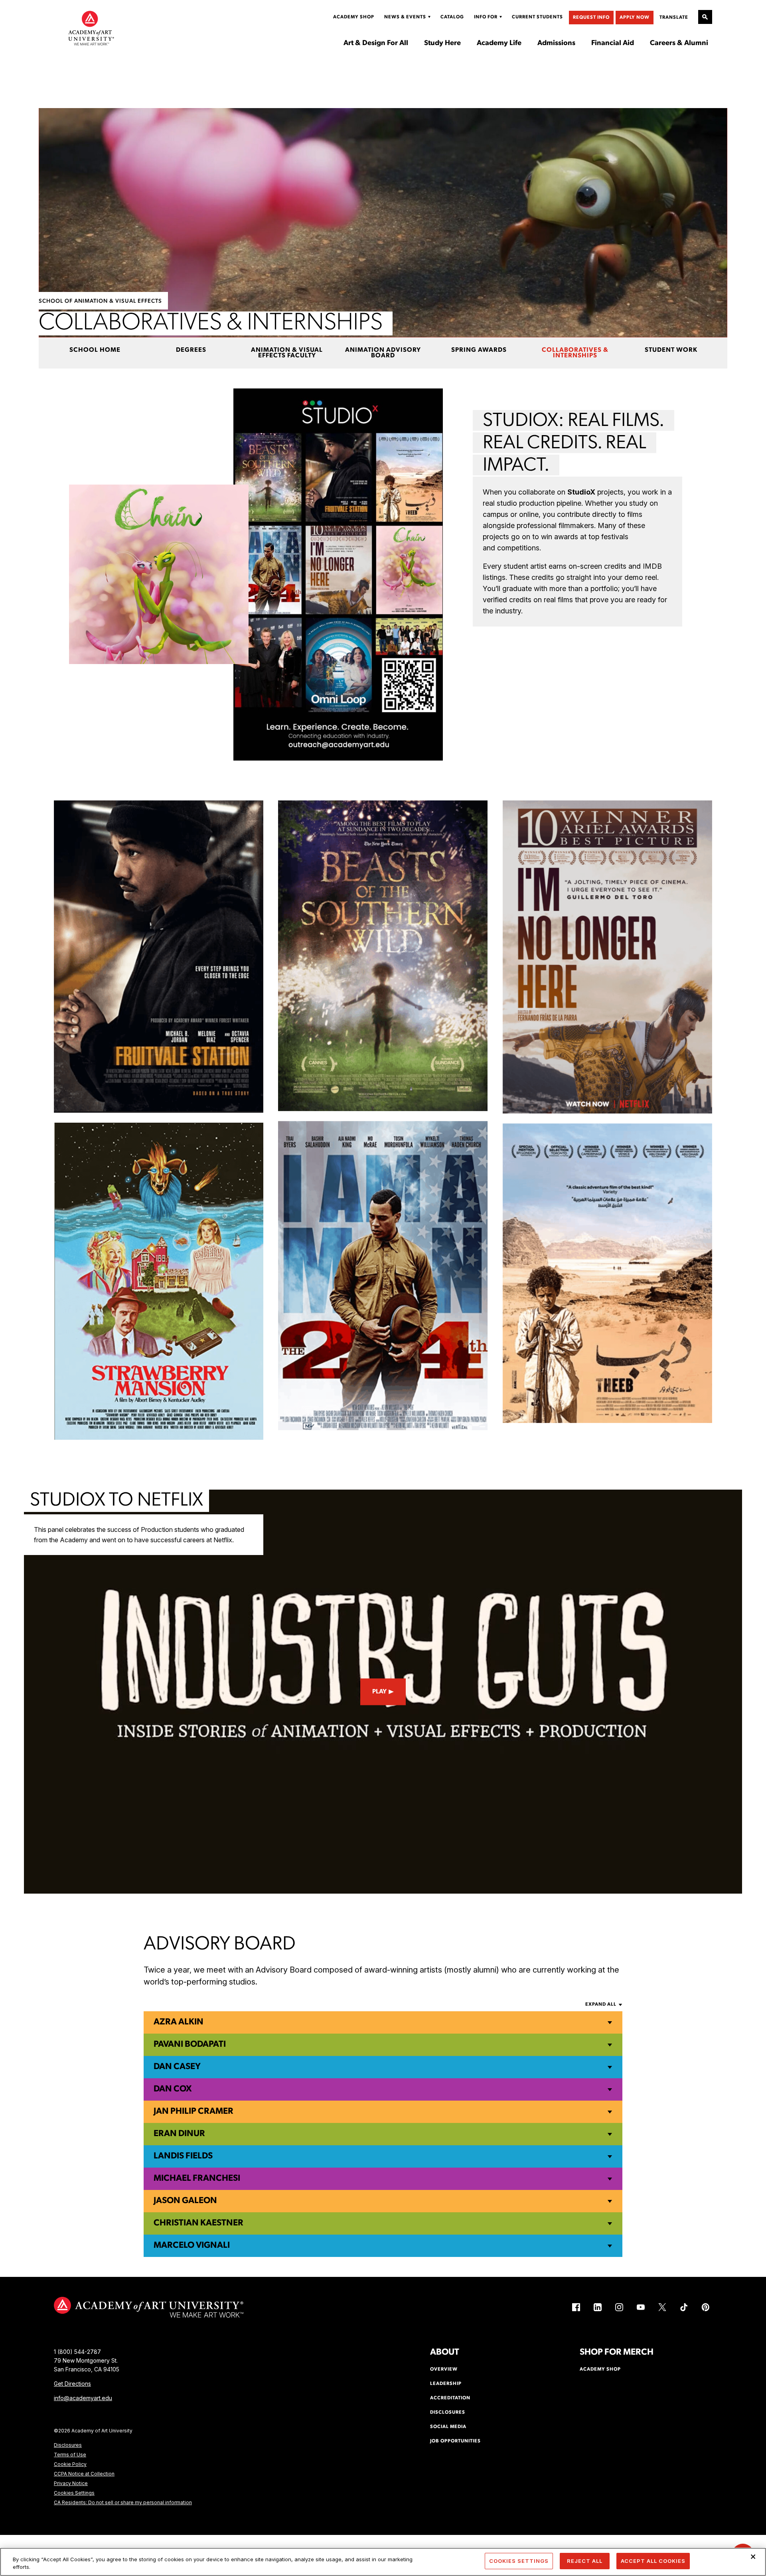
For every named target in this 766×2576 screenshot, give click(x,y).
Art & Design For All (376, 43)
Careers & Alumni (679, 43)
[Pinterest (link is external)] (705, 2307)
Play (379, 1692)
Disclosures (68, 2445)
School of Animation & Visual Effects (100, 301)
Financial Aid (613, 43)
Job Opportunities (455, 2441)
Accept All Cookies (653, 2561)
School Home (95, 350)
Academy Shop (354, 17)
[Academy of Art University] (91, 28)
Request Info (591, 18)
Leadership (446, 2384)
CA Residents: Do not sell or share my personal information (123, 2502)
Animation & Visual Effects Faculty (287, 353)
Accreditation (450, 2398)
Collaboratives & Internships (575, 353)
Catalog (452, 17)
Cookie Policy (70, 2464)
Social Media (448, 2427)
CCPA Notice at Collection (84, 2474)
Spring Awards (479, 350)
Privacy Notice (71, 2483)
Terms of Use (70, 2455)
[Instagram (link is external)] (619, 2307)
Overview (444, 2369)
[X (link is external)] (662, 2307)
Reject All (585, 2561)
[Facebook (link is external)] (576, 2307)
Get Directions (72, 2384)
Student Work (671, 350)
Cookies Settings (74, 2493)
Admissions (556, 43)
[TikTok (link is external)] (684, 2307)
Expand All (601, 2004)
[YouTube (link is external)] (641, 2307)
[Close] (753, 2557)
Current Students (537, 17)
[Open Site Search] (705, 17)
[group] (159, 957)
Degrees (191, 350)
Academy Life (499, 43)
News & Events (405, 17)
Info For (486, 17)
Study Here (442, 43)
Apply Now (635, 18)
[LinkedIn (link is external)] (598, 2307)
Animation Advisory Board (383, 353)
